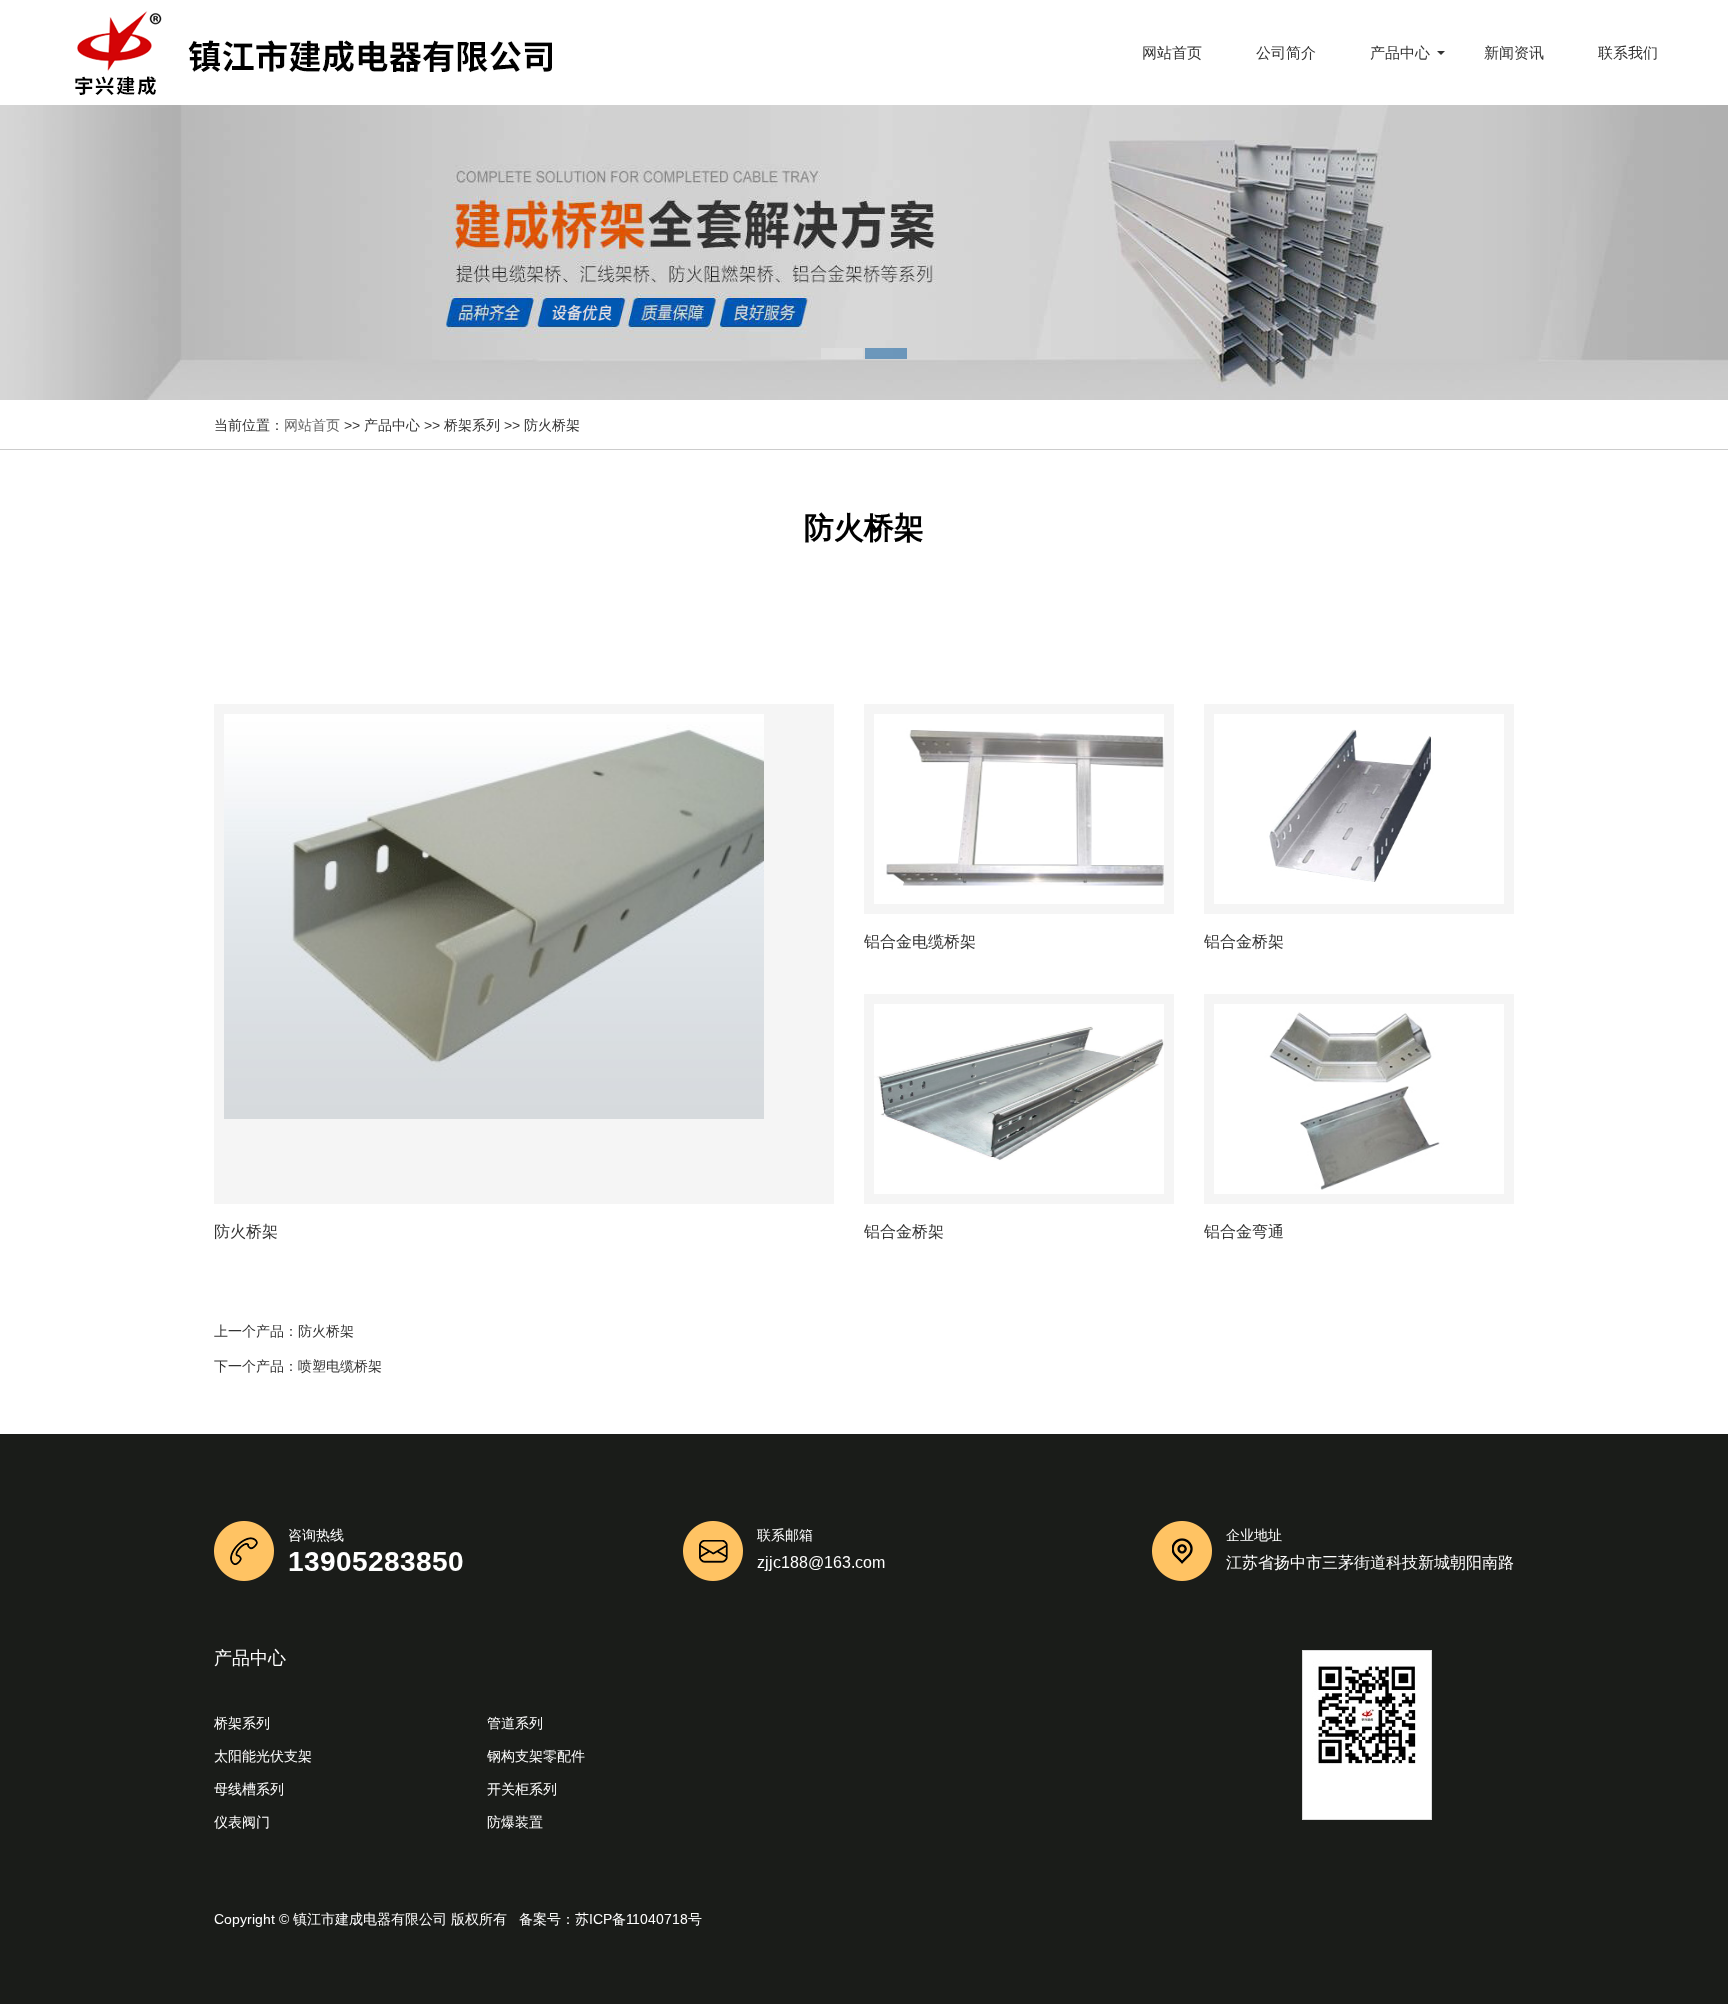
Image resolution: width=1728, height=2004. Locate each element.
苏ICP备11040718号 (638, 1919)
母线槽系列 (249, 1789)
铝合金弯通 (1244, 1232)
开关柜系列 (522, 1789)
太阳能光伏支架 (263, 1756)
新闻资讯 (1514, 52)
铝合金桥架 (1244, 942)
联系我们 (1628, 52)
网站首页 (1172, 52)
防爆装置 (515, 1822)
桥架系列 (242, 1723)
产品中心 (1400, 52)
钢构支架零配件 (536, 1756)
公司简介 (1286, 52)
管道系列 (515, 1723)
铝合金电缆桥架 (920, 942)
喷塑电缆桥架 (340, 1366)
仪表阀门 (242, 1822)
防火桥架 (326, 1331)
